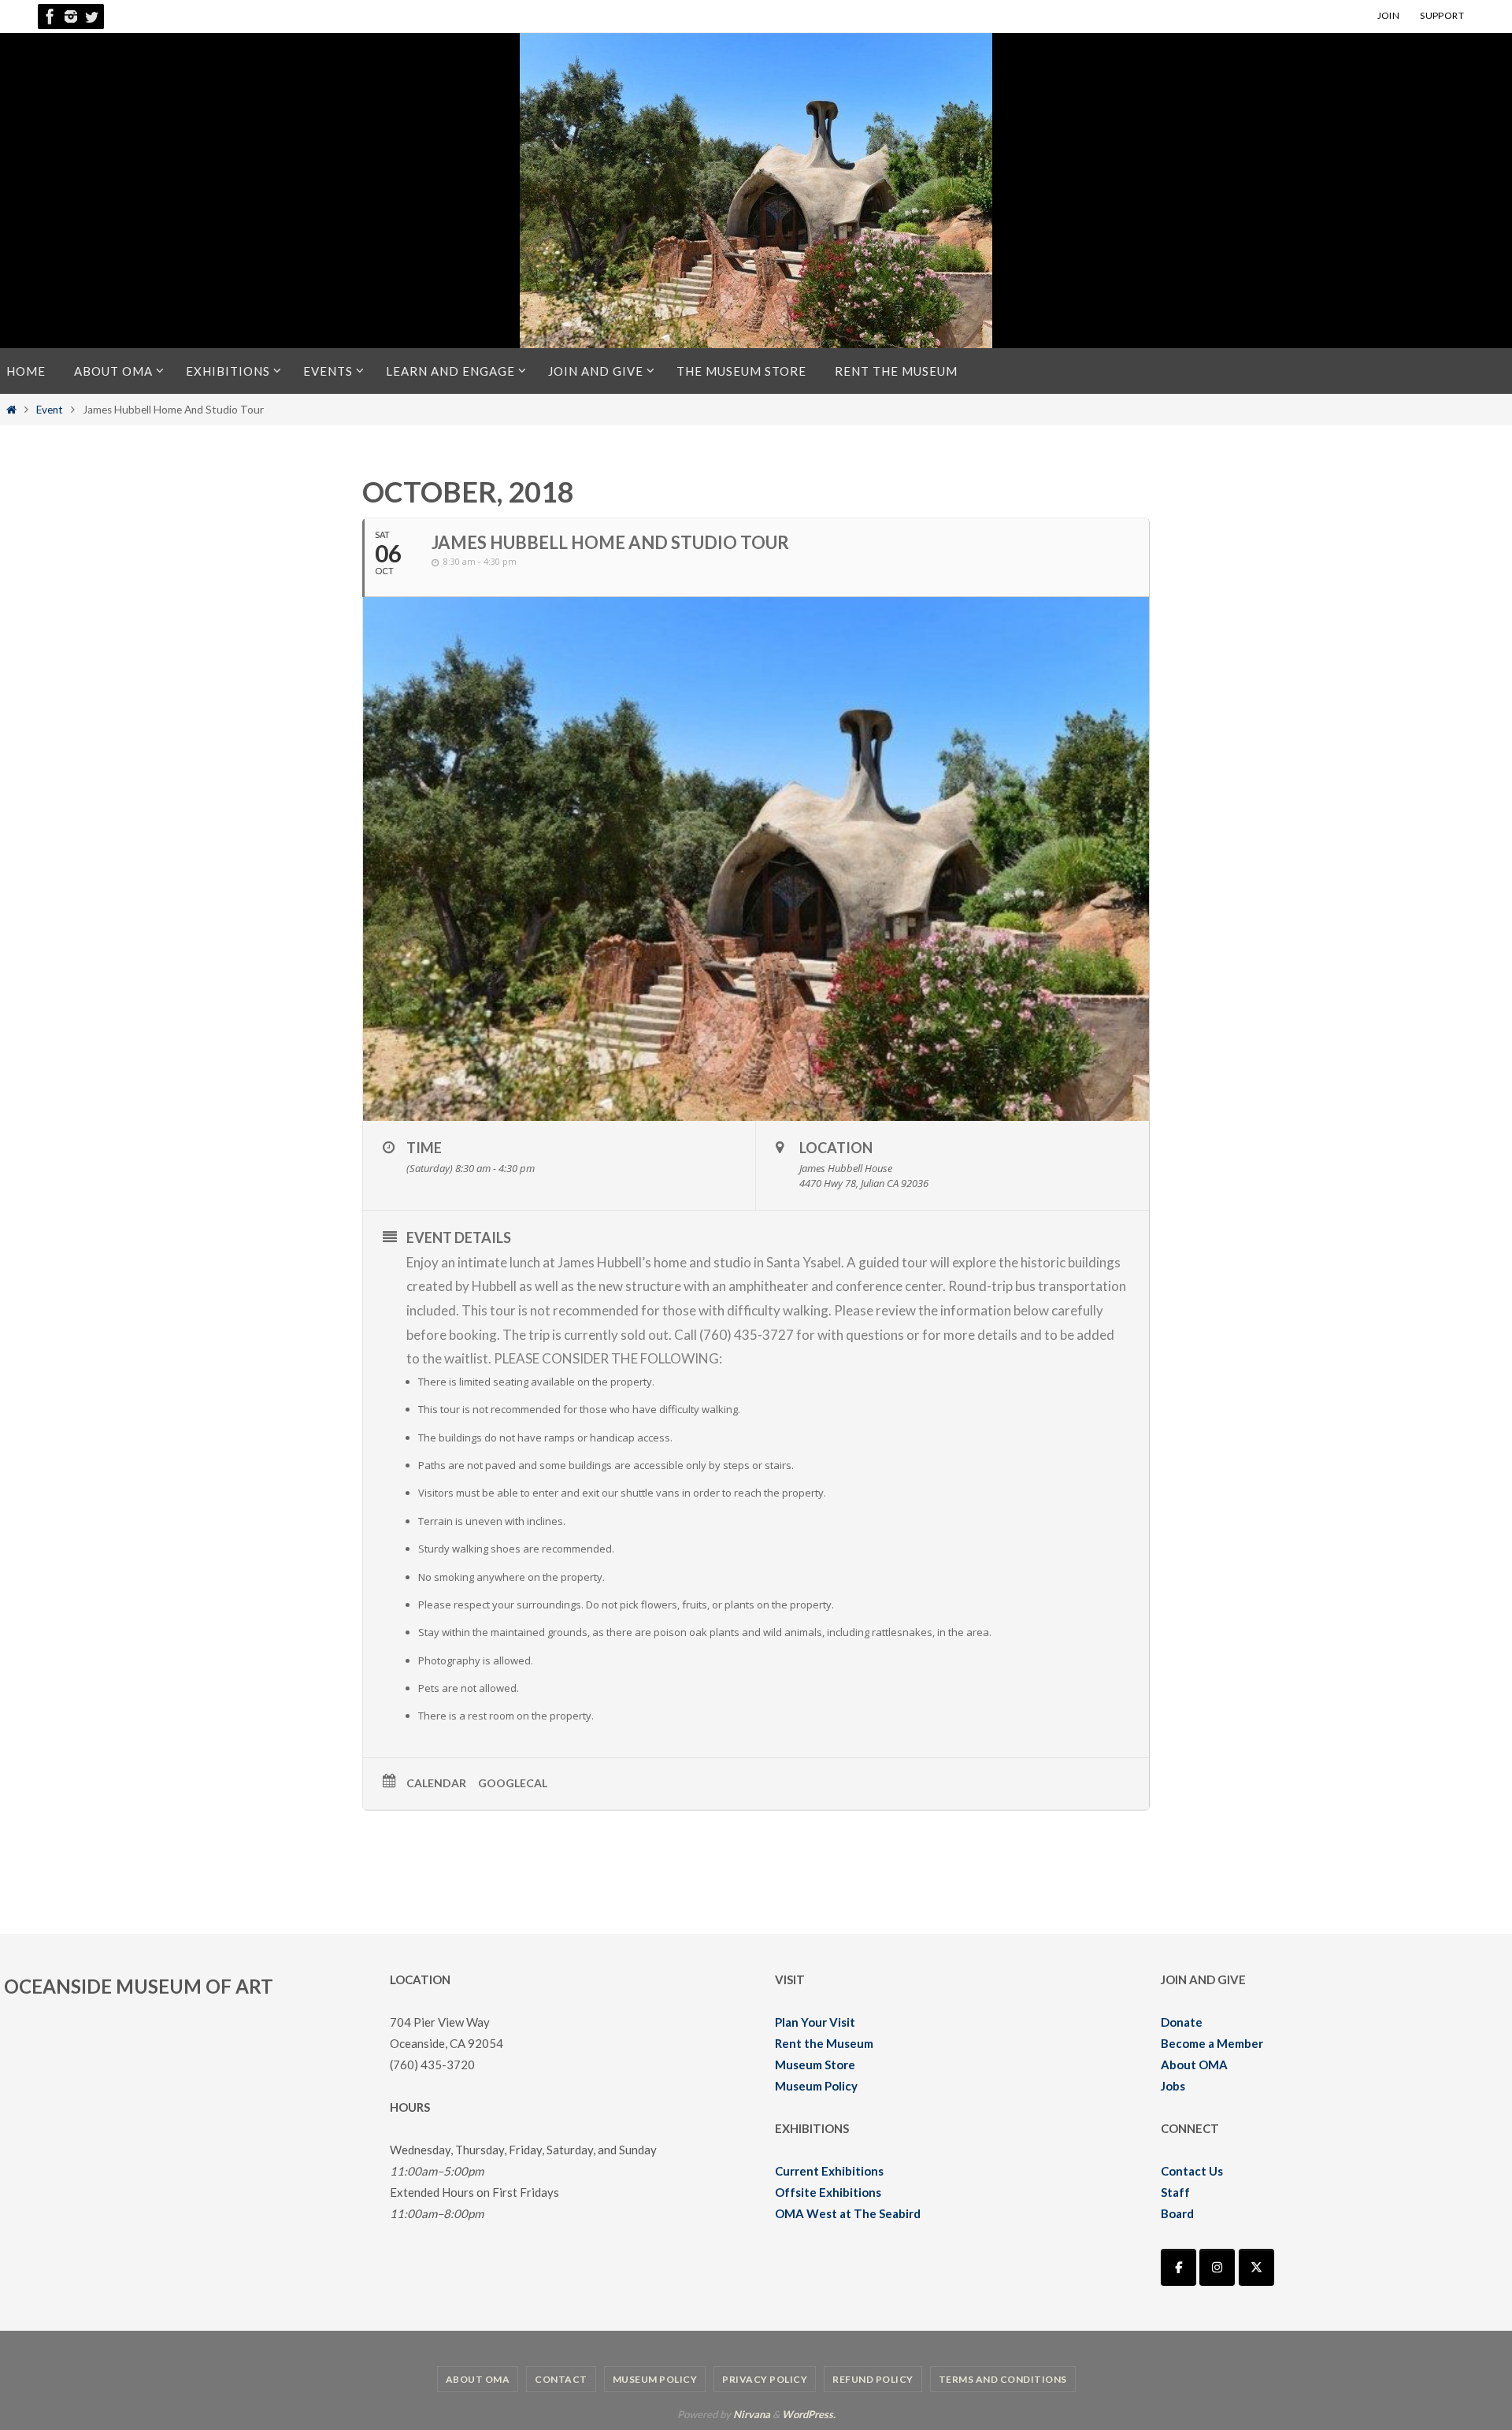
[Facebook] (50, 17)
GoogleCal (513, 1783)
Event (50, 410)
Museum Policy (816, 2086)
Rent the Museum (824, 2043)
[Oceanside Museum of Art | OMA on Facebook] (1178, 2267)
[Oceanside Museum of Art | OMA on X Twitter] (1256, 2267)
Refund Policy (873, 2379)
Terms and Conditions (1003, 2379)
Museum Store (815, 2065)
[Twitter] (91, 17)
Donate (1182, 2022)
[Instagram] (71, 17)
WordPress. (809, 2414)
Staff (1175, 2192)
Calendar (436, 1783)
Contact (561, 2379)
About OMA (1194, 2065)
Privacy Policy (765, 2379)
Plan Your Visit (815, 2022)
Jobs (1173, 2086)
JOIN (1389, 15)
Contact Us (1192, 2171)
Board (1177, 2213)
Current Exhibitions (829, 2171)
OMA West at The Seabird (848, 2213)
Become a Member (1212, 2043)
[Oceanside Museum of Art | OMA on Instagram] (1217, 2267)
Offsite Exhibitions (828, 2192)
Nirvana (752, 2414)
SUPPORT (1442, 15)
